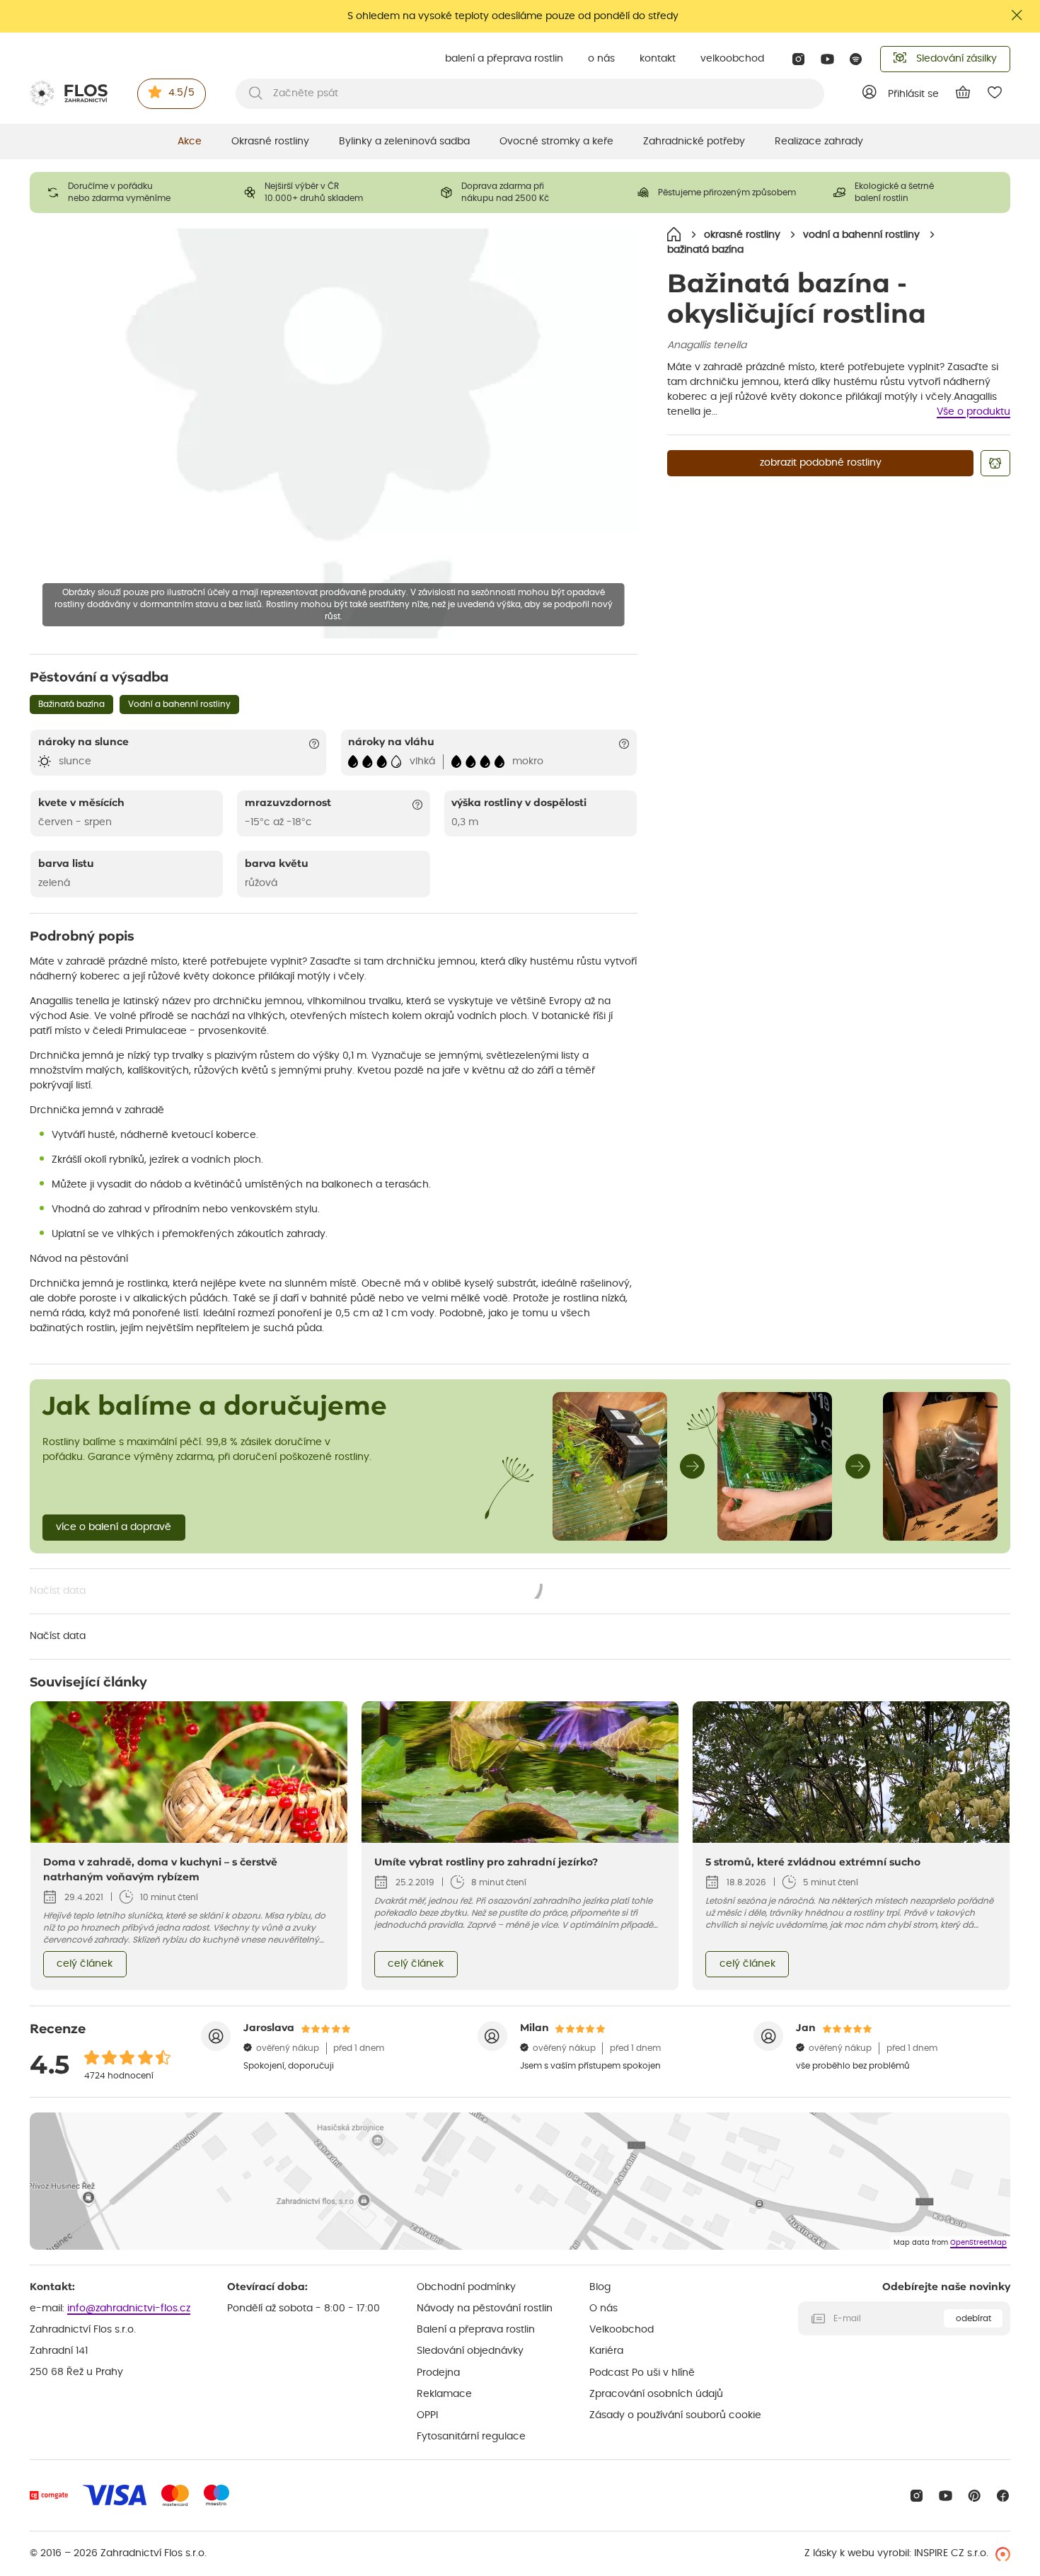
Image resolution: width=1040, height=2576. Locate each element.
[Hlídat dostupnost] (995, 463)
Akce (190, 142)
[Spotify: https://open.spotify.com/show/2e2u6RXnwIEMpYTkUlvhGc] (856, 59)
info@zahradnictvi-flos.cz (129, 2308)
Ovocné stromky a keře (556, 142)
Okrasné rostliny (270, 142)
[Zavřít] (1017, 15)
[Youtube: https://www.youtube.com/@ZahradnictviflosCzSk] (827, 59)
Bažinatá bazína (71, 704)
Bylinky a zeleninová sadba (404, 142)
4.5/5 (181, 93)
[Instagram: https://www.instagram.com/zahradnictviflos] (798, 59)
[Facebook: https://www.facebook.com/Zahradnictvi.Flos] (1003, 2496)
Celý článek (85, 1964)
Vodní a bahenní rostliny (179, 704)
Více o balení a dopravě (114, 1527)
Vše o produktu (973, 412)
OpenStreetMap (978, 2243)
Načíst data (287, 1592)
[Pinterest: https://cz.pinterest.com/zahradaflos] (975, 2496)
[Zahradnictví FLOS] (69, 93)
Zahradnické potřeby (694, 142)
